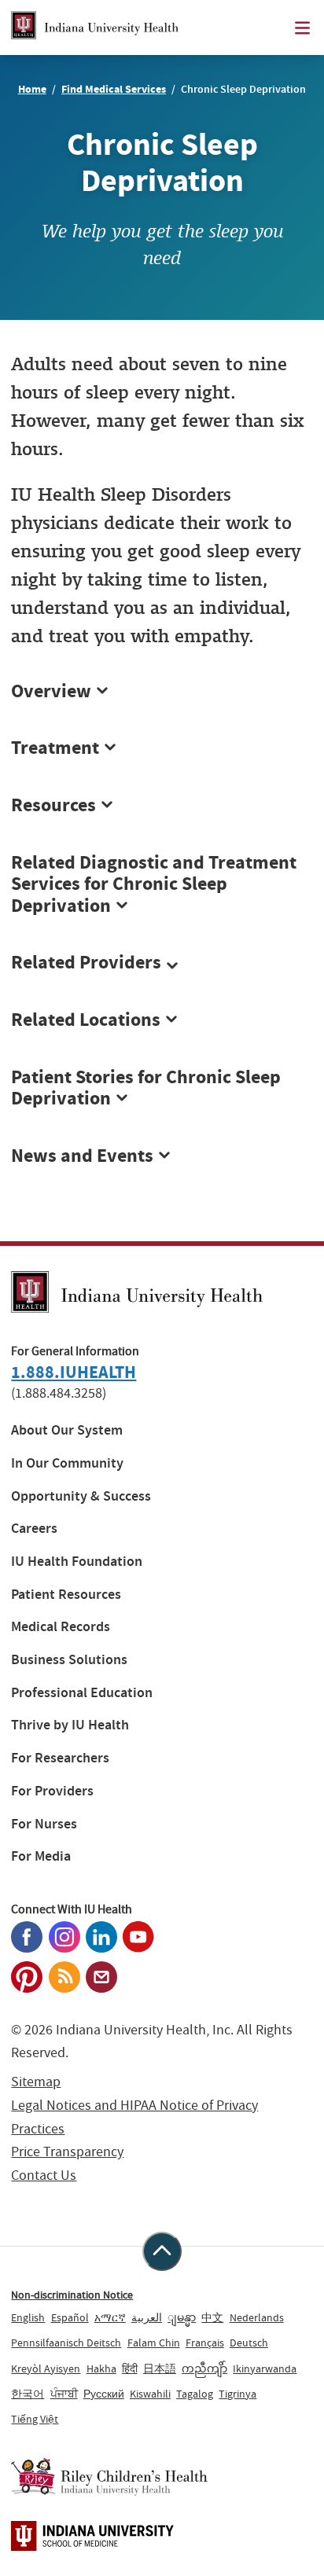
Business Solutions (69, 1660)
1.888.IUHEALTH (74, 1372)
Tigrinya (237, 2394)
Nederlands (257, 2317)
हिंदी (130, 2368)
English (28, 2317)
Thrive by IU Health (70, 1725)
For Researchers (60, 1758)
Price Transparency (67, 2152)
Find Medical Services (114, 89)
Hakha (101, 2368)
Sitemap (36, 2082)
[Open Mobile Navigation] (302, 28)
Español (70, 2317)
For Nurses (44, 1824)
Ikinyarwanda (265, 2368)
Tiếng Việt (35, 2419)
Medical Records (61, 1627)
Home (32, 89)
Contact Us (44, 2175)
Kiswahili (150, 2394)
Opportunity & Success (81, 1496)
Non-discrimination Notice (72, 2295)
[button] (162, 963)
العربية (147, 2317)
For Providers (52, 1791)
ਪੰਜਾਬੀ (64, 2394)
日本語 (160, 2368)
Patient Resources (66, 1595)
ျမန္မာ (182, 2317)
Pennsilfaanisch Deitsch (66, 2343)
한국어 (28, 2394)
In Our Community (67, 1463)
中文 (212, 2317)
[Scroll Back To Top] (162, 2251)
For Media (41, 1856)
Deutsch (249, 2343)
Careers (34, 1529)
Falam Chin (154, 2343)
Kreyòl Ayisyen (46, 2368)
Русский (104, 2394)
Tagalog (195, 2394)
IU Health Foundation (77, 1562)
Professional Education (82, 1693)
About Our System (67, 1430)
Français (205, 2343)
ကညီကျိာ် (204, 2368)
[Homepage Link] (95, 28)
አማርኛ (110, 2317)
